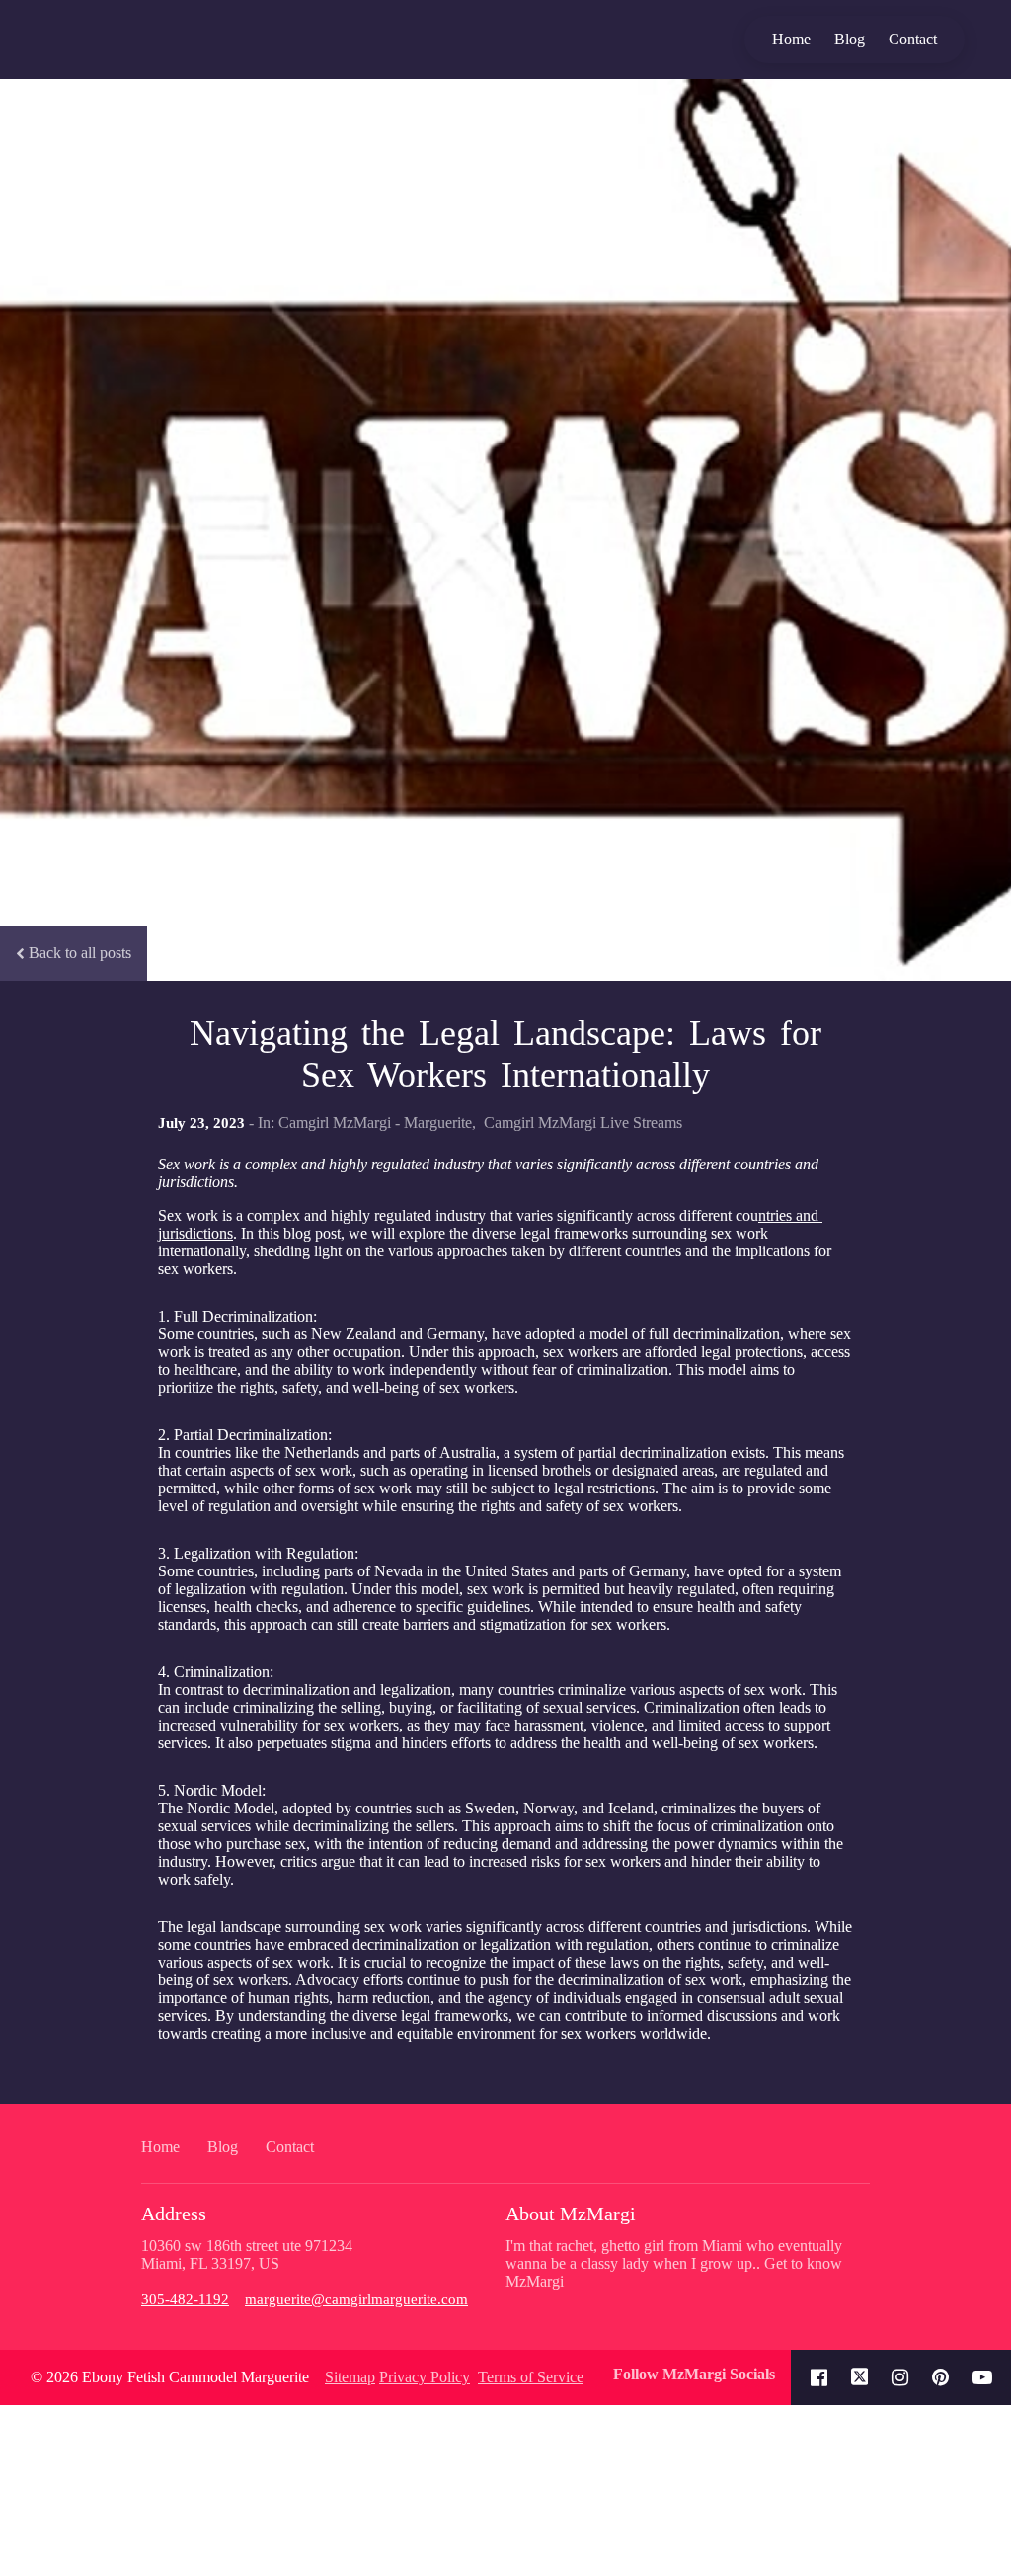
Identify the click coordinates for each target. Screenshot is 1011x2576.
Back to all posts (80, 953)
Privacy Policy (425, 2377)
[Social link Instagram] (900, 2377)
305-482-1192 (185, 2299)
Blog (850, 39)
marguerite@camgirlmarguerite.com (356, 2299)
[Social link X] (860, 2377)
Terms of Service (531, 2377)
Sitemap (350, 2377)
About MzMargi (571, 2214)
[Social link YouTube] (982, 2377)
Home (791, 39)
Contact (913, 39)
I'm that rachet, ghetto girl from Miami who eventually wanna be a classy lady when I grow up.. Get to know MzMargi (674, 2263)
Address (174, 2214)
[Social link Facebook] (819, 2377)
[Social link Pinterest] (940, 2377)
